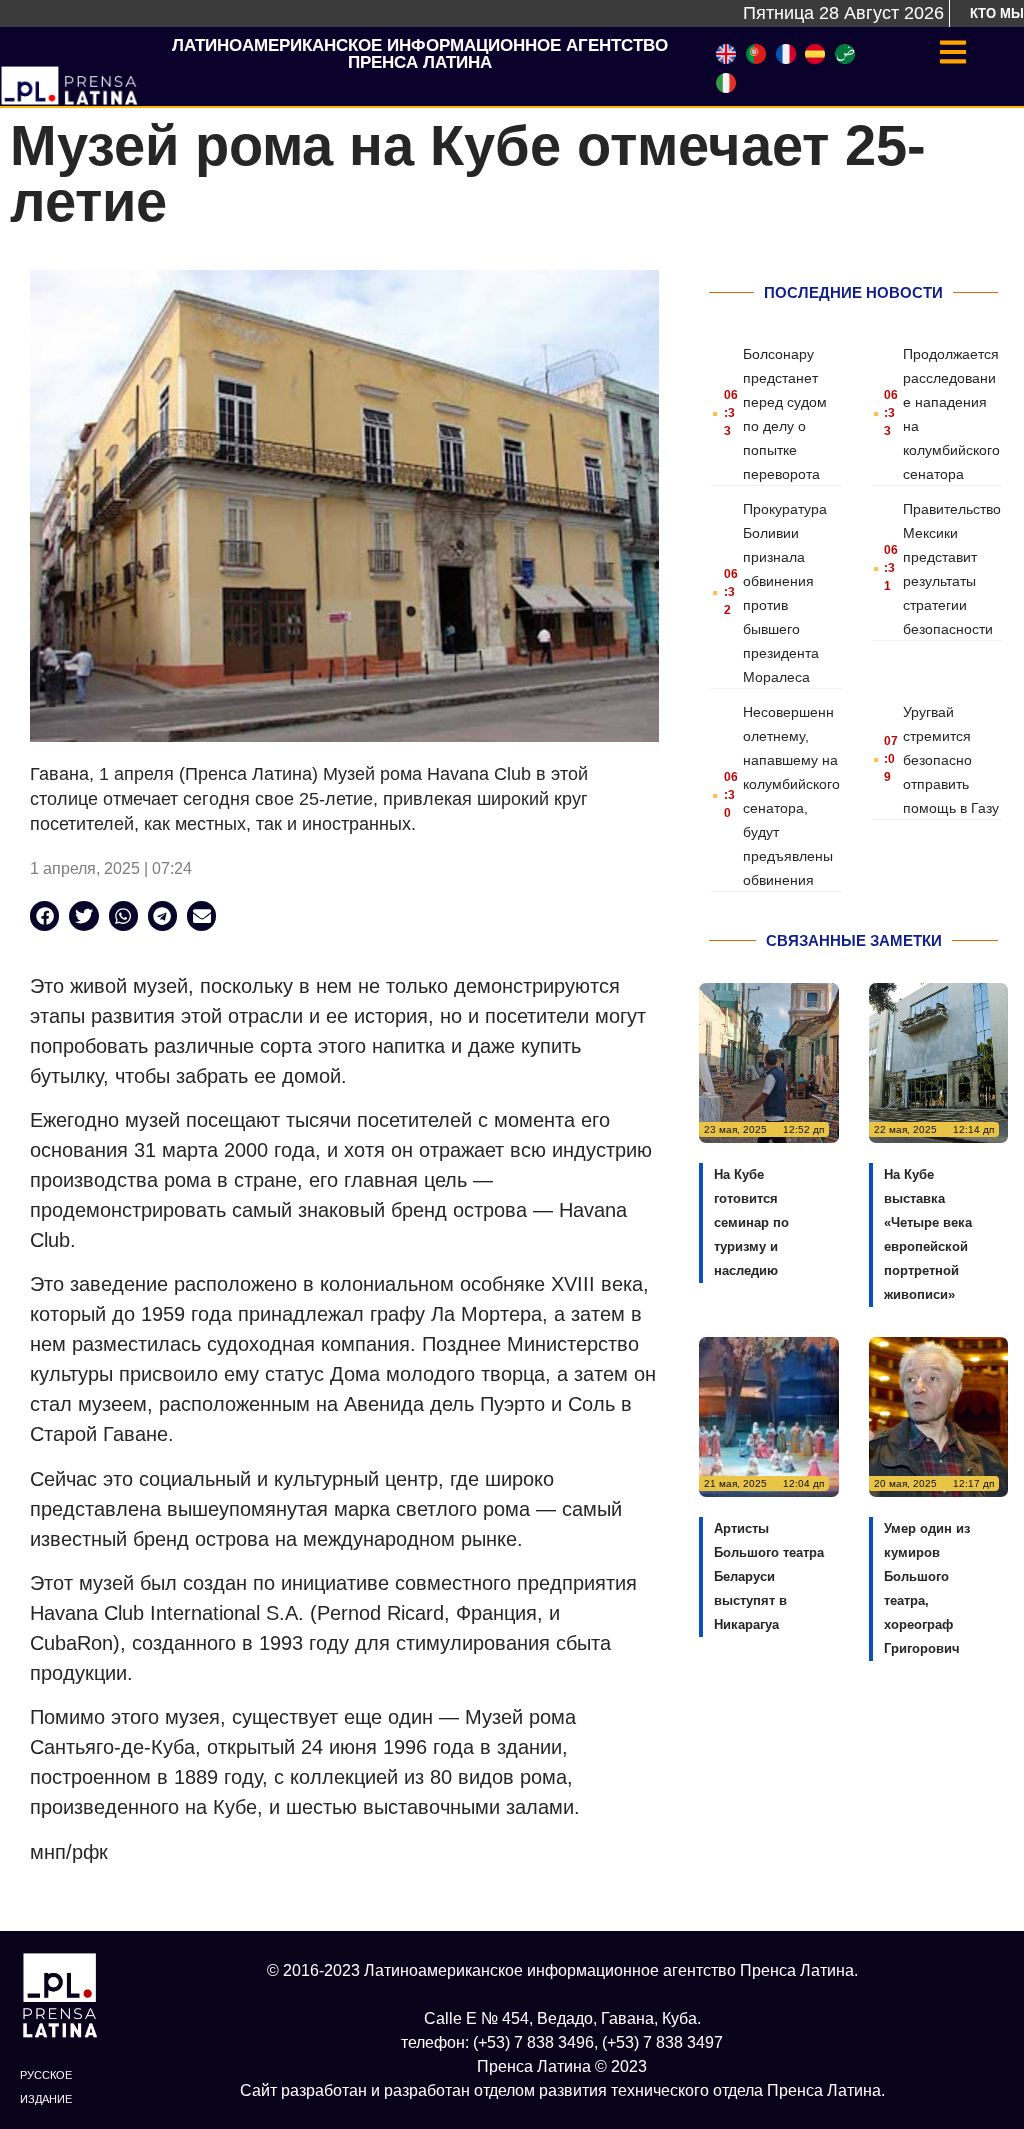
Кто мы (997, 13)
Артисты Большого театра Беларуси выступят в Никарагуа (769, 1576)
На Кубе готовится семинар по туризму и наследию (751, 1222)
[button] (44, 915)
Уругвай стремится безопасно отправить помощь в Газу (951, 760)
